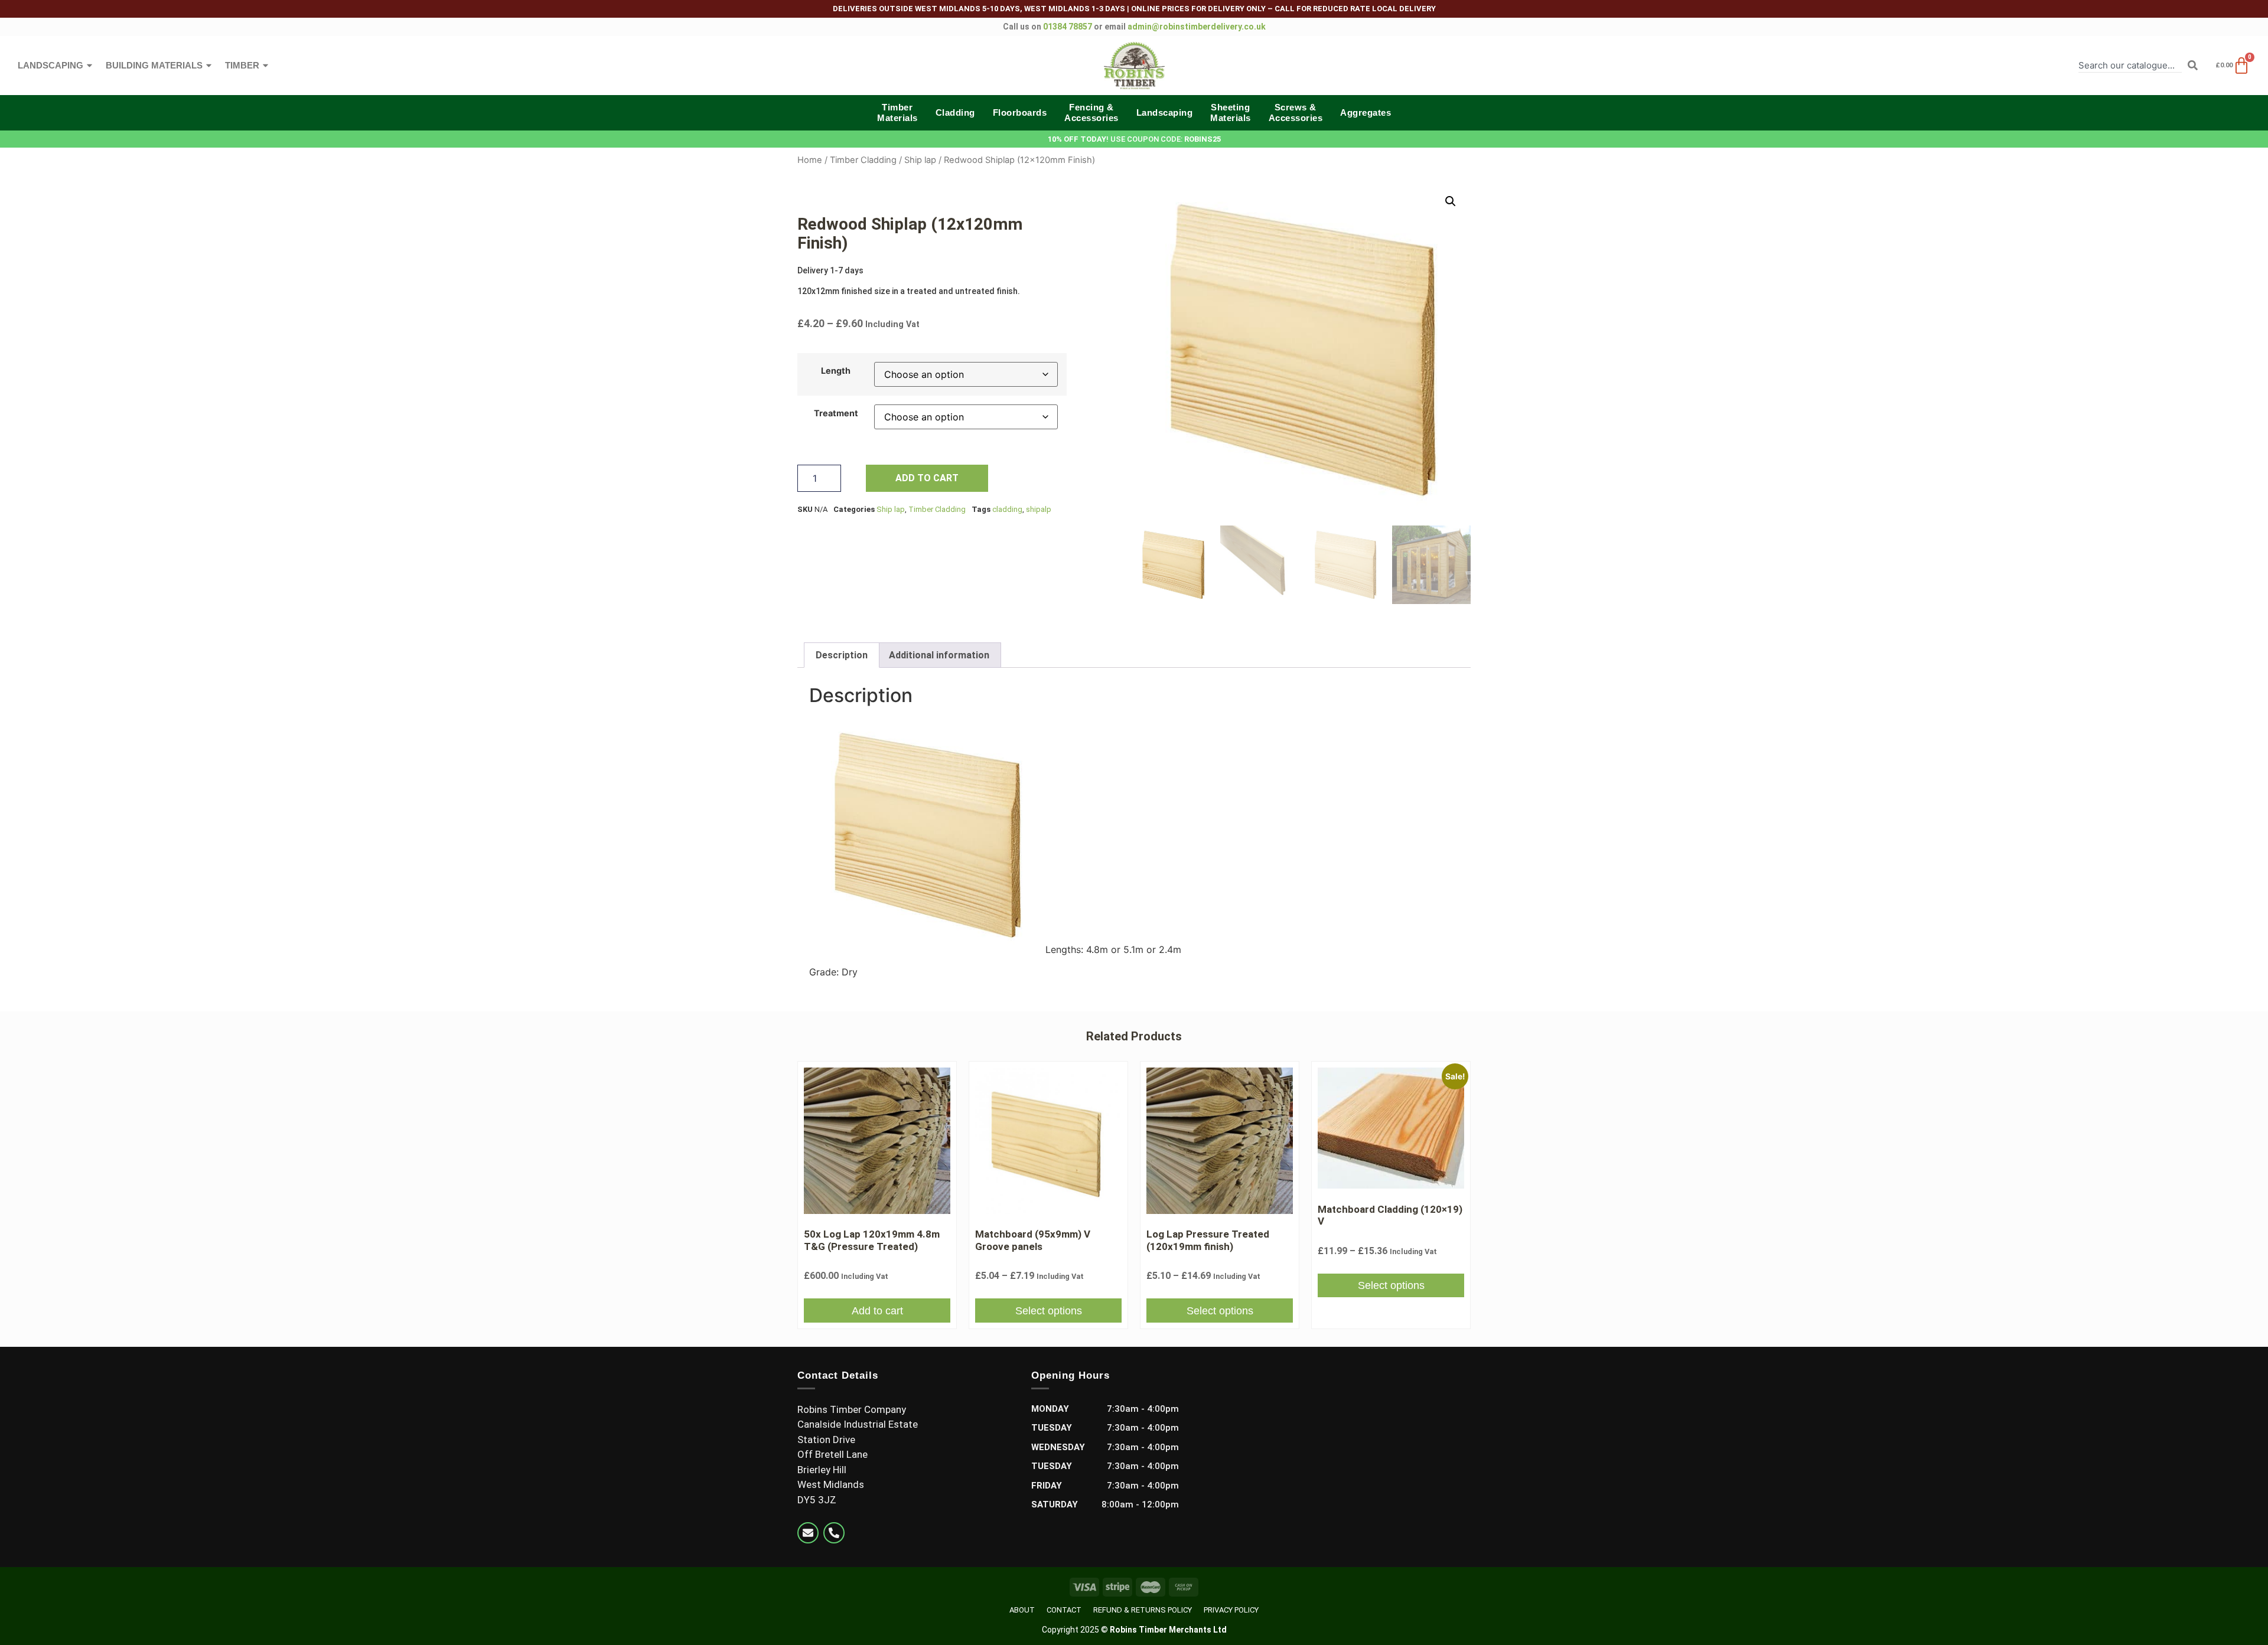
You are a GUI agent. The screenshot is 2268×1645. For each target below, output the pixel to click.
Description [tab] (842, 655)
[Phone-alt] (834, 1533)
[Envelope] (808, 1533)
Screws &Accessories (1296, 112)
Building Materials (154, 65)
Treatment (836, 413)
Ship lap (920, 160)
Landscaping (50, 65)
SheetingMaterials (1231, 112)
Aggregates (1366, 112)
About (1022, 1610)
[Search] (2193, 65)
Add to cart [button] (877, 1311)
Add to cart (927, 478)
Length (836, 371)
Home (810, 160)
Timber (242, 65)
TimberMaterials (897, 112)
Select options (1049, 1311)
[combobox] (2130, 65)
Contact (1064, 1610)
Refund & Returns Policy (1143, 1610)
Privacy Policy (1231, 1610)
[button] (1451, 201)
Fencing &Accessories (1091, 112)
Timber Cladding (863, 160)
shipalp (1039, 509)
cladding (1007, 509)
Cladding (955, 112)
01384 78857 (1068, 27)
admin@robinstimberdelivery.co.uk (1197, 27)
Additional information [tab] (939, 655)
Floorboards (1020, 112)
